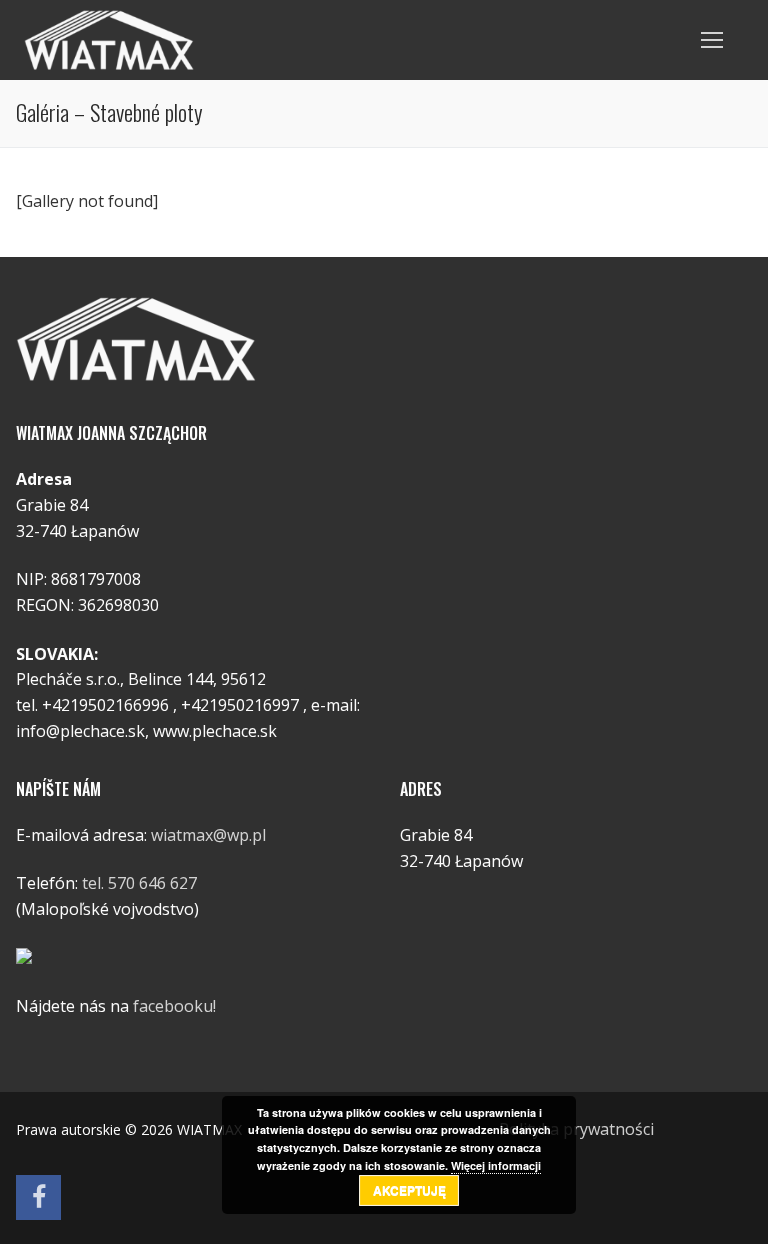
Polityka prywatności (576, 1129)
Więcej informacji (496, 1165)
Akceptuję (409, 1190)
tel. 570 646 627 (139, 883)
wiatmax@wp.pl (208, 835)
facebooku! (174, 1006)
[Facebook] (38, 1197)
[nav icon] (712, 40)
